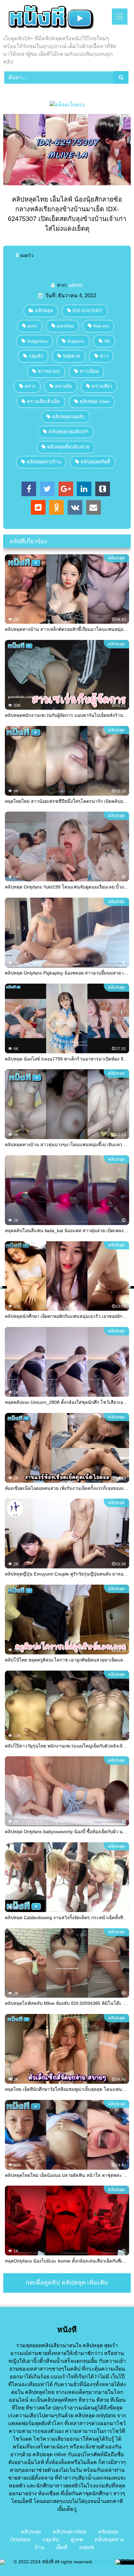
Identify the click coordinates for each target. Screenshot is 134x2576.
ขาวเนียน (89, 371)
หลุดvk (87, 2547)
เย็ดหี (62, 2547)
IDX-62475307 (87, 311)
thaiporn (76, 341)
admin (76, 285)
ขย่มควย (71, 356)
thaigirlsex (37, 341)
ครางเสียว (102, 386)
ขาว (104, 356)
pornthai (65, 326)
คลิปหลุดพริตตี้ (95, 462)
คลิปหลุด (44, 311)
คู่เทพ (77, 2539)
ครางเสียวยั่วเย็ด (43, 401)
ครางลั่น (63, 386)
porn (32, 326)
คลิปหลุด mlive (95, 401)
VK (107, 341)
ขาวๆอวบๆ (49, 371)
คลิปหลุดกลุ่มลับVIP (68, 432)
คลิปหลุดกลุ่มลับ (68, 417)
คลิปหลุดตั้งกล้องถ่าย (68, 447)
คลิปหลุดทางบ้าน (44, 462)
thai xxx (101, 326)
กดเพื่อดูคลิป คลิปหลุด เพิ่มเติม (67, 2282)
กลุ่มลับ (36, 356)
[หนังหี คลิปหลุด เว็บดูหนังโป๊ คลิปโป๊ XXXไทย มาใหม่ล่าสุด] (55, 18)
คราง (30, 386)
